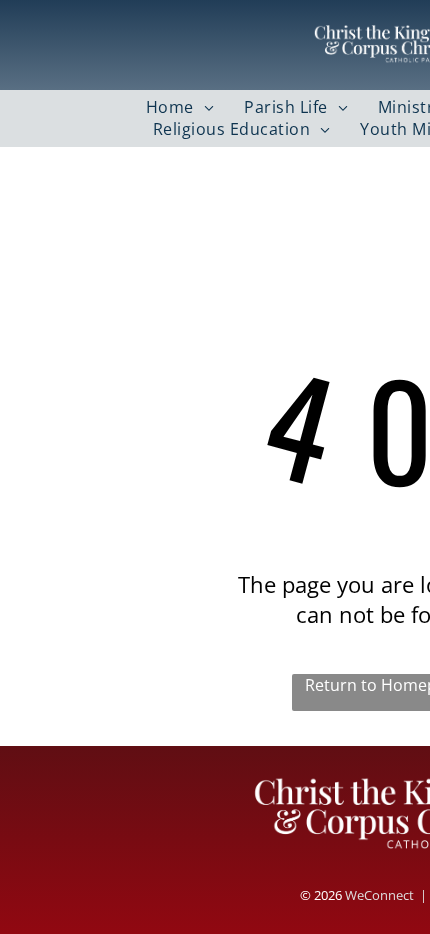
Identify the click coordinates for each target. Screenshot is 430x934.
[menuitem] (180, 107)
